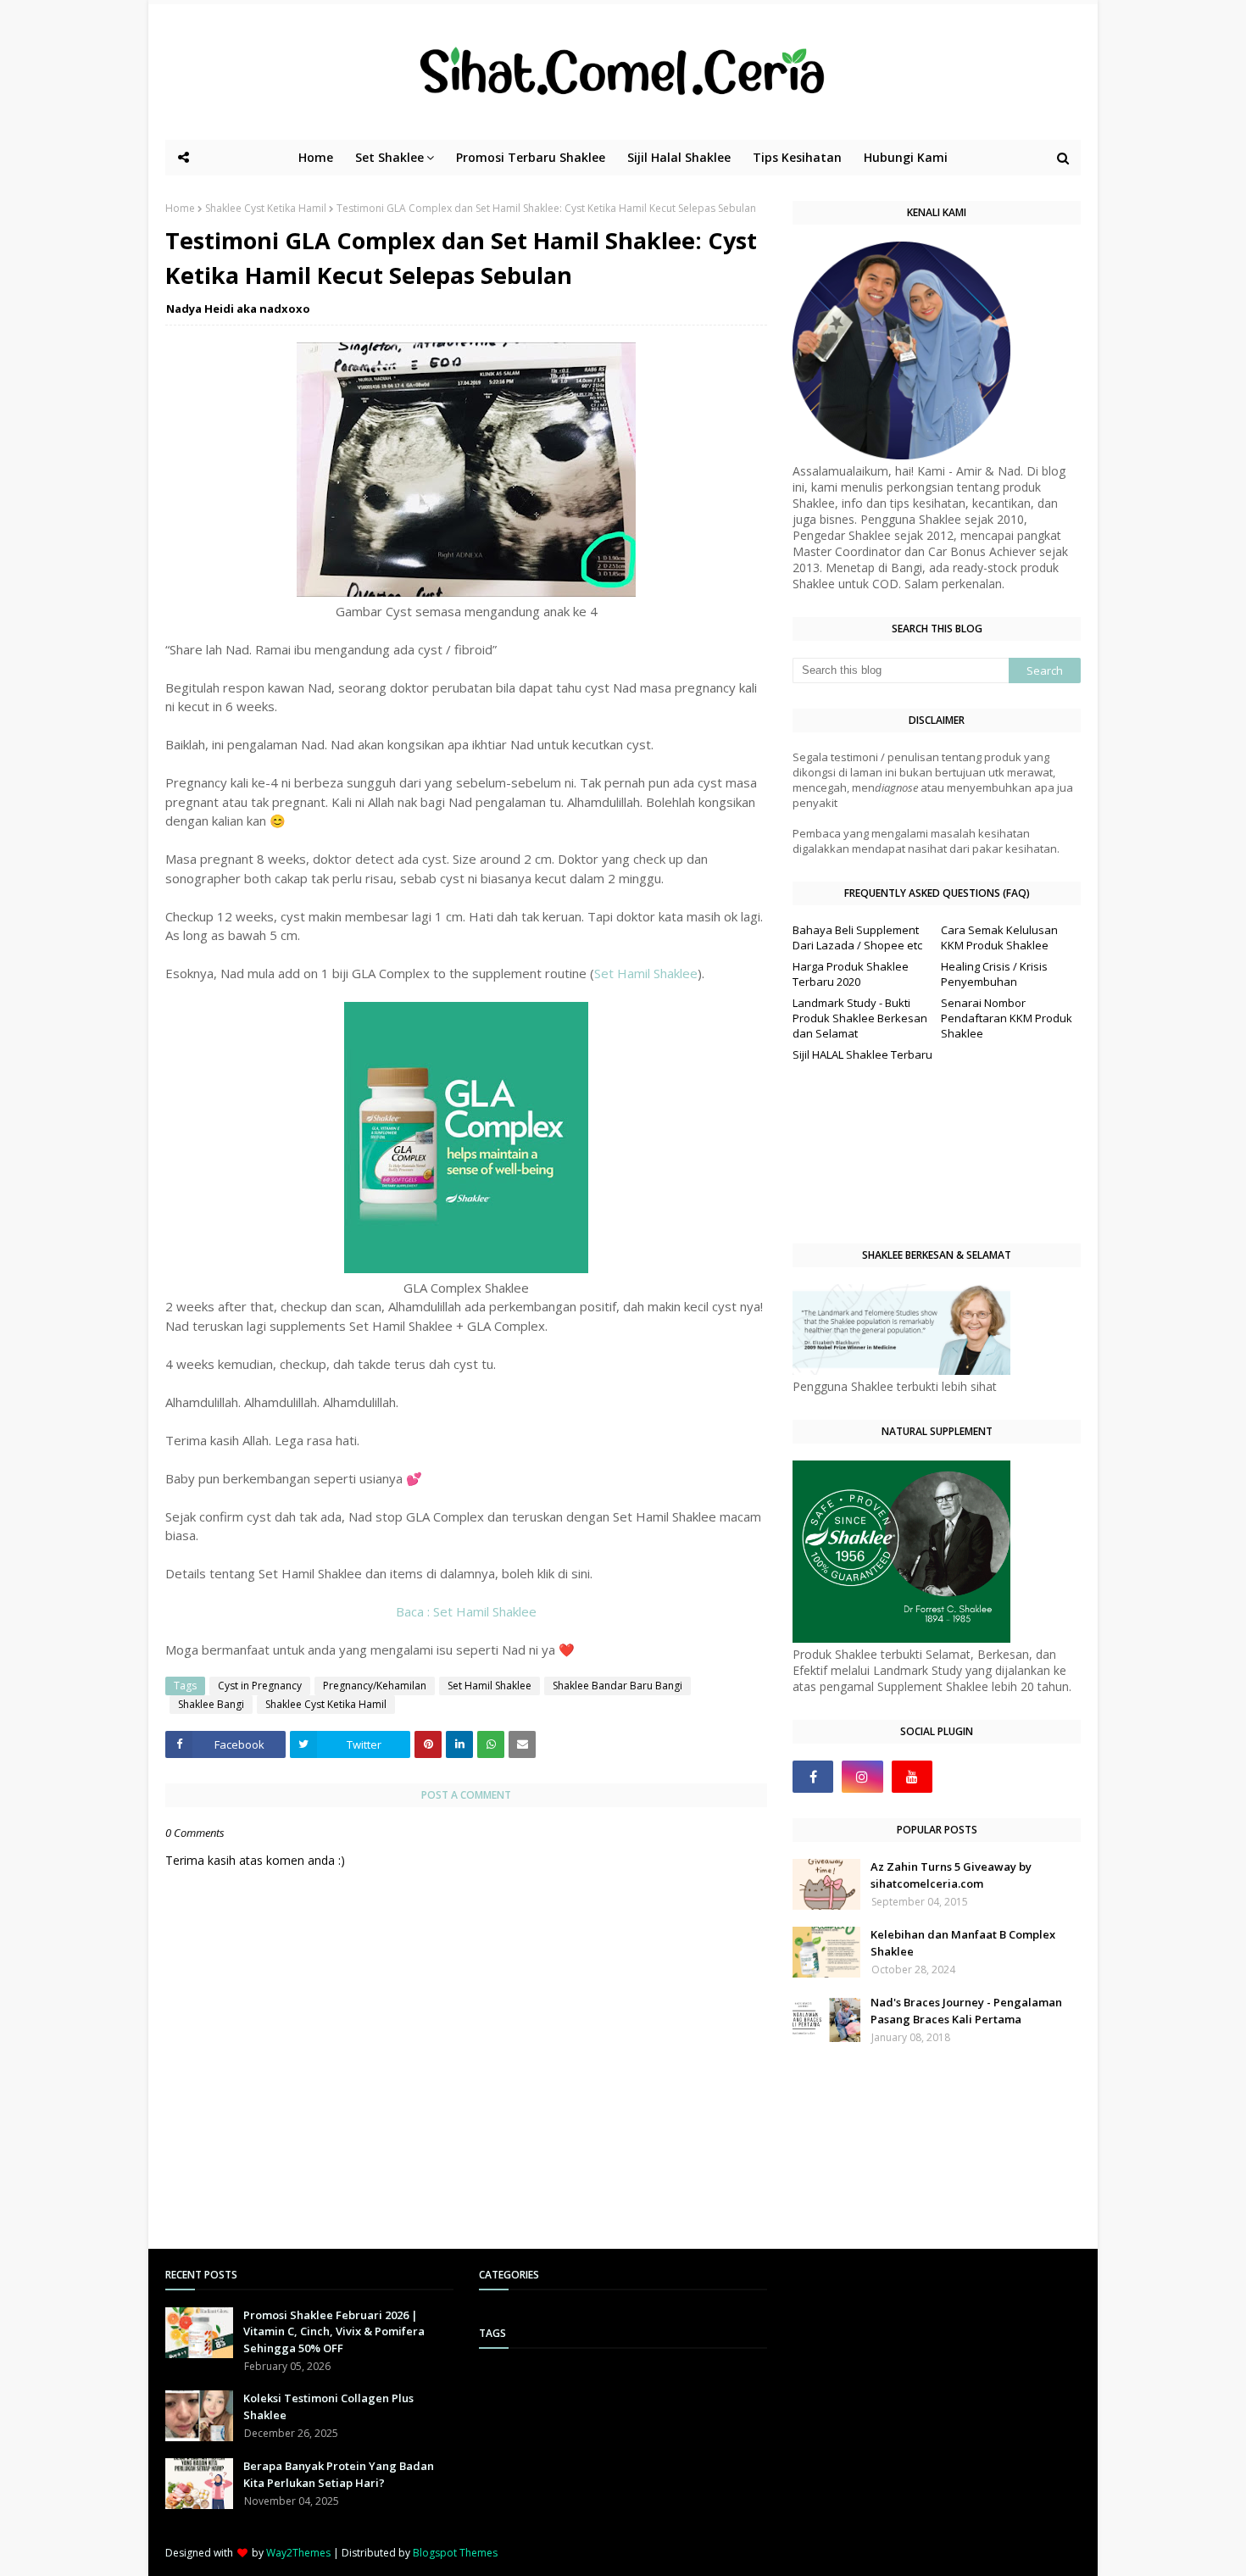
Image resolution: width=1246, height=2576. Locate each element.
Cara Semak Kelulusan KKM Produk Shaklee (999, 937)
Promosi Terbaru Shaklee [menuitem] (531, 157)
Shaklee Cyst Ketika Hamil (266, 208)
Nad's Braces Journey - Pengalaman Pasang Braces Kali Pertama (966, 2011)
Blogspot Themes (455, 2553)
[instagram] (862, 1777)
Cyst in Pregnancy (260, 1686)
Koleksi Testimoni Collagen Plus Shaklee (328, 2406)
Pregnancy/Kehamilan (375, 1686)
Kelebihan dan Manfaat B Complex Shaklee (963, 1943)
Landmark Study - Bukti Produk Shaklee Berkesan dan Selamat (860, 1018)
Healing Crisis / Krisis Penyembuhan (994, 974)
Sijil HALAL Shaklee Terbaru (862, 1054)
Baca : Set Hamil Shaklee (466, 1611)
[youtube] (912, 1777)
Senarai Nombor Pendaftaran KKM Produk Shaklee (1007, 1018)
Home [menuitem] (316, 157)
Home (180, 208)
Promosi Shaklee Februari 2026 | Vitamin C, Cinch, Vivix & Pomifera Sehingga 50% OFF (334, 2331)
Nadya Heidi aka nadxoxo (238, 309)
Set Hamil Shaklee (646, 973)
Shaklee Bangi (211, 1704)
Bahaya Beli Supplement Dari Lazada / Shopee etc (857, 937)
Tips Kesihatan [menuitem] (797, 157)
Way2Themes (298, 2553)
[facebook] (813, 1777)
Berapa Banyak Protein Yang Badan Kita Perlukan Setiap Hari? (339, 2474)
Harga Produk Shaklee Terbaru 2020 (851, 974)
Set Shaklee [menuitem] (389, 157)
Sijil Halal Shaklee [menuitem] (679, 157)
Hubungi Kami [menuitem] (906, 157)
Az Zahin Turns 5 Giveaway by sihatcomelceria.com (951, 1875)
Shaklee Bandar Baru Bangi (617, 1686)
